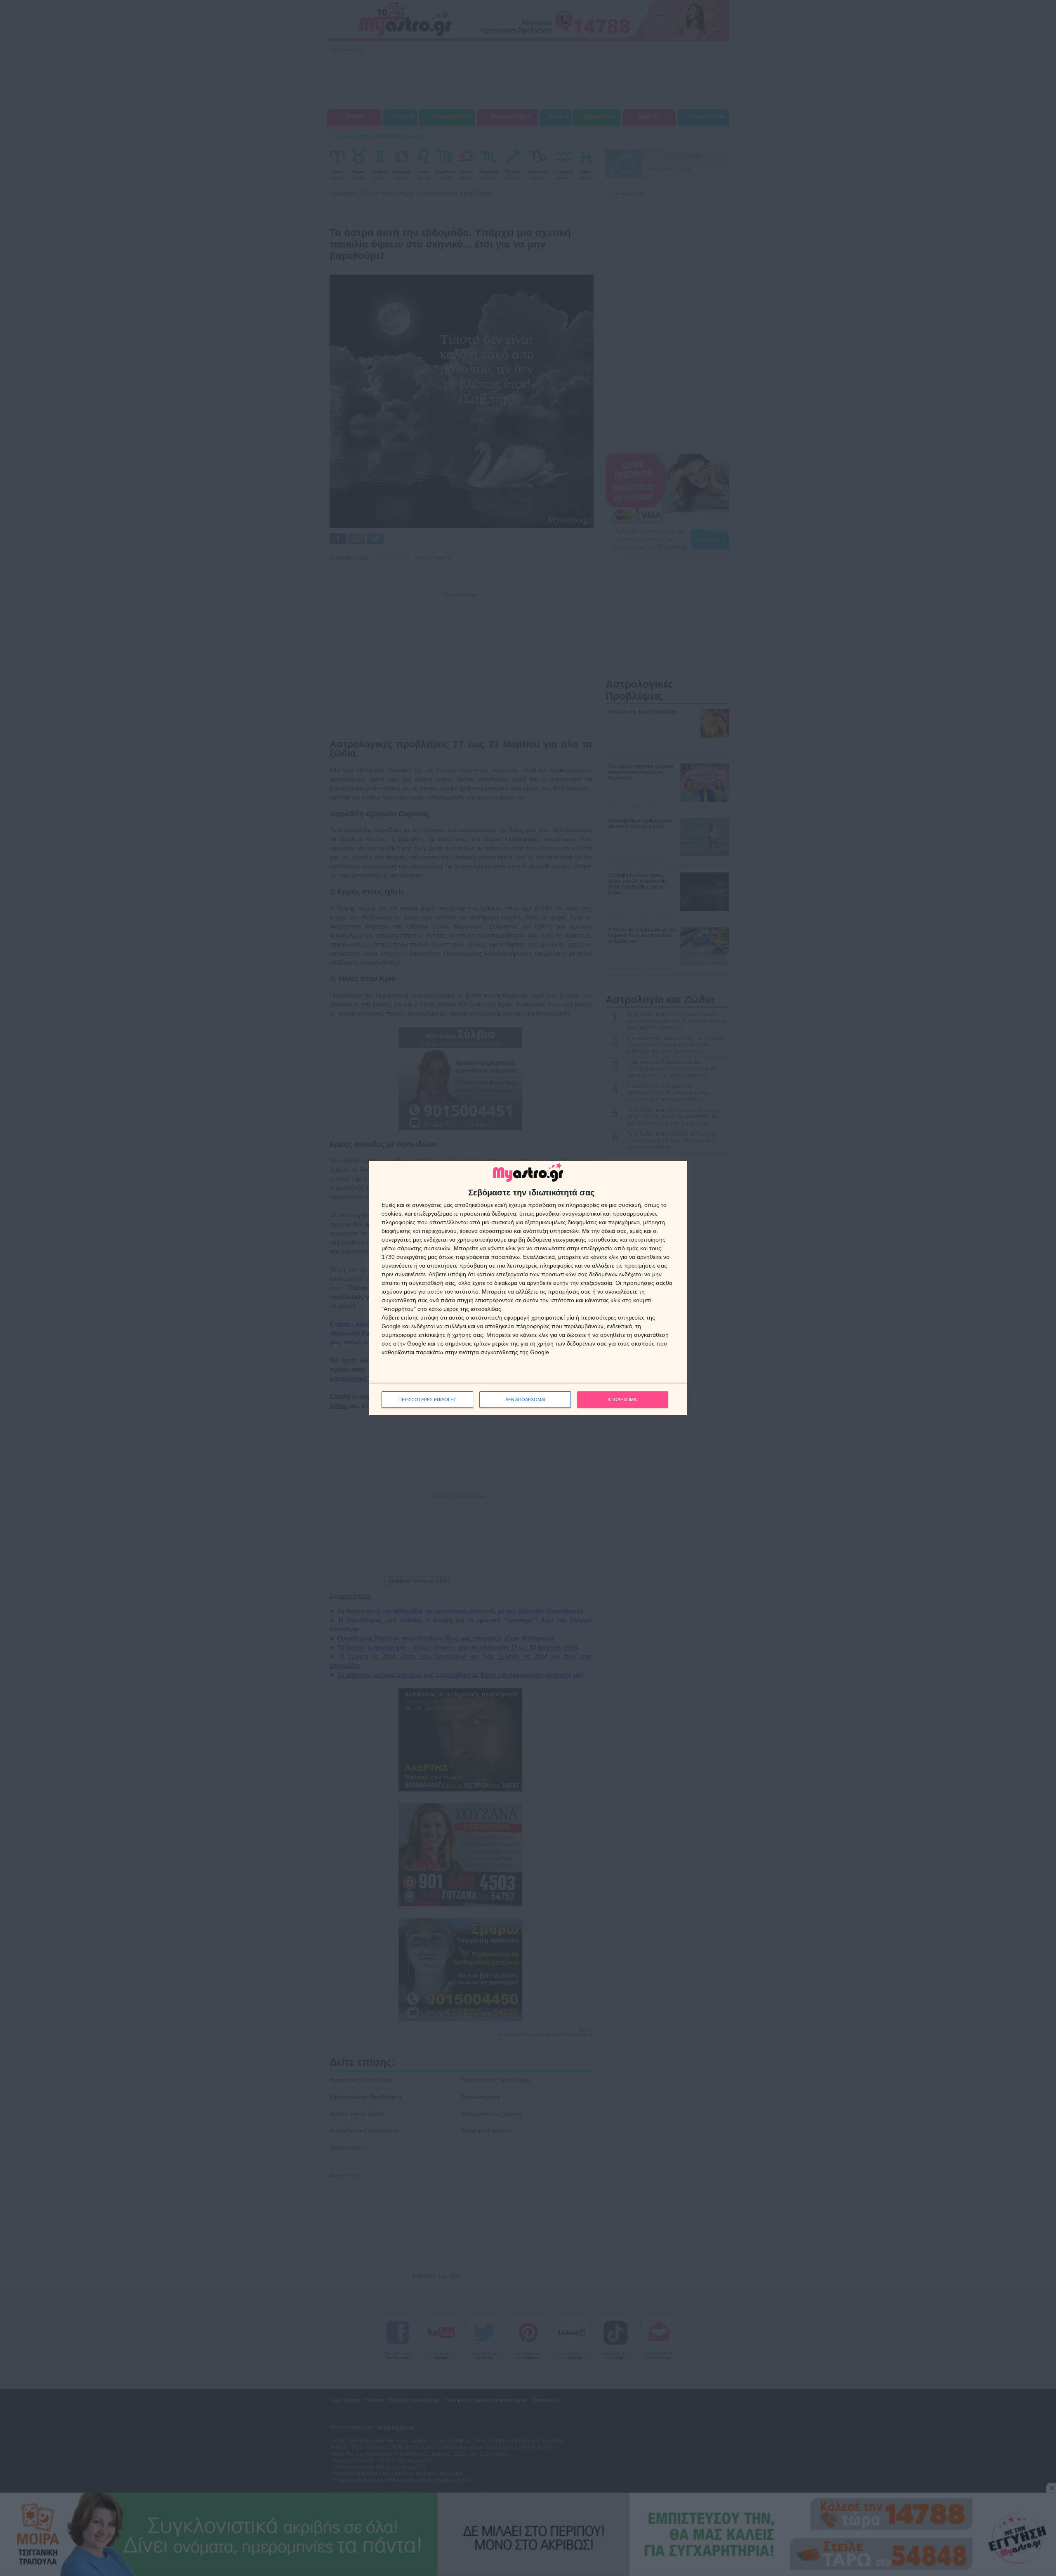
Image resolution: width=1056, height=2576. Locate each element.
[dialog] (528, 1288)
